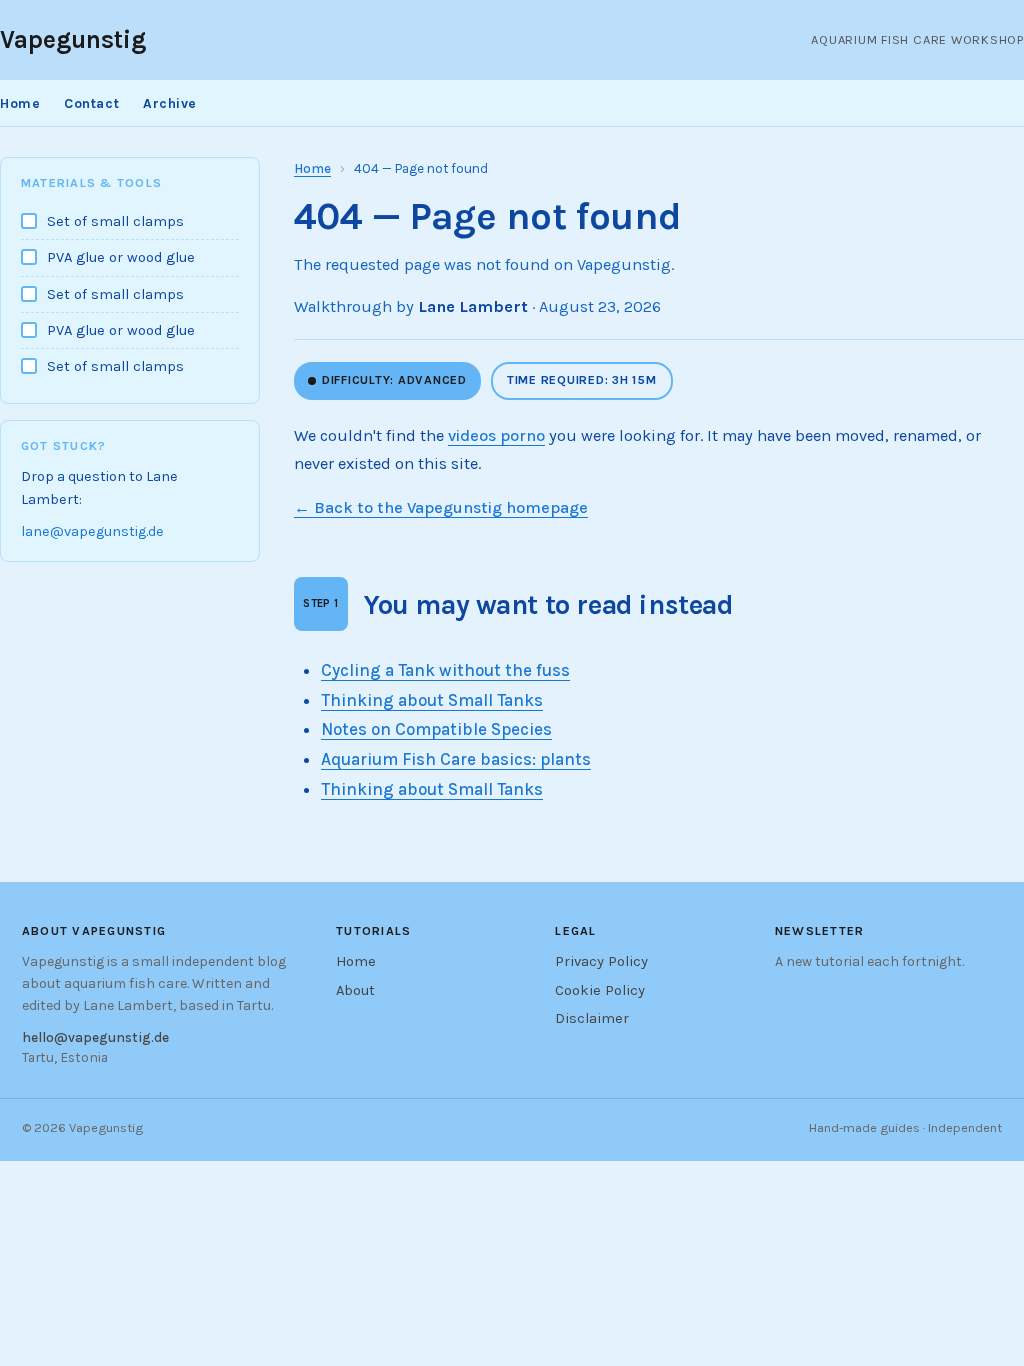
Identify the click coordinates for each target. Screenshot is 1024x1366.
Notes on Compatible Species (436, 729)
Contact (91, 103)
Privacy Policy (601, 961)
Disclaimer (592, 1018)
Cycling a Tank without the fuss (445, 670)
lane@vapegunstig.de (92, 531)
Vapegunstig (73, 39)
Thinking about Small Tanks (432, 700)
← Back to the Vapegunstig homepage (441, 507)
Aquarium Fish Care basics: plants (456, 759)
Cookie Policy (600, 990)
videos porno (496, 435)
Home (20, 103)
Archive (170, 103)
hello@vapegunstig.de (95, 1037)
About (355, 990)
